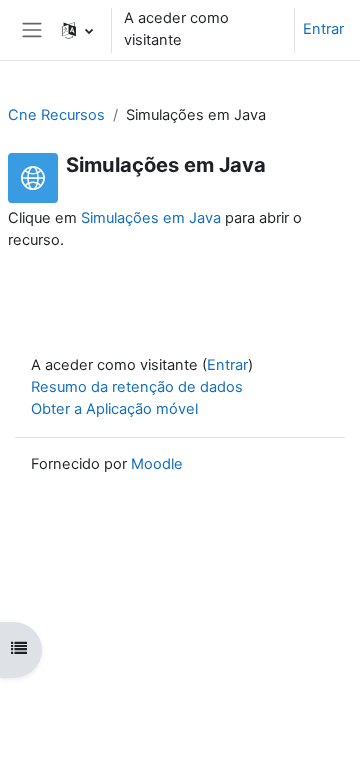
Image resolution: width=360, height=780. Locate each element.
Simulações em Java (151, 218)
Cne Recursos (56, 115)
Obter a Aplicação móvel (114, 409)
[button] (77, 30)
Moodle (157, 464)
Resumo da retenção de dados (137, 387)
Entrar (323, 29)
